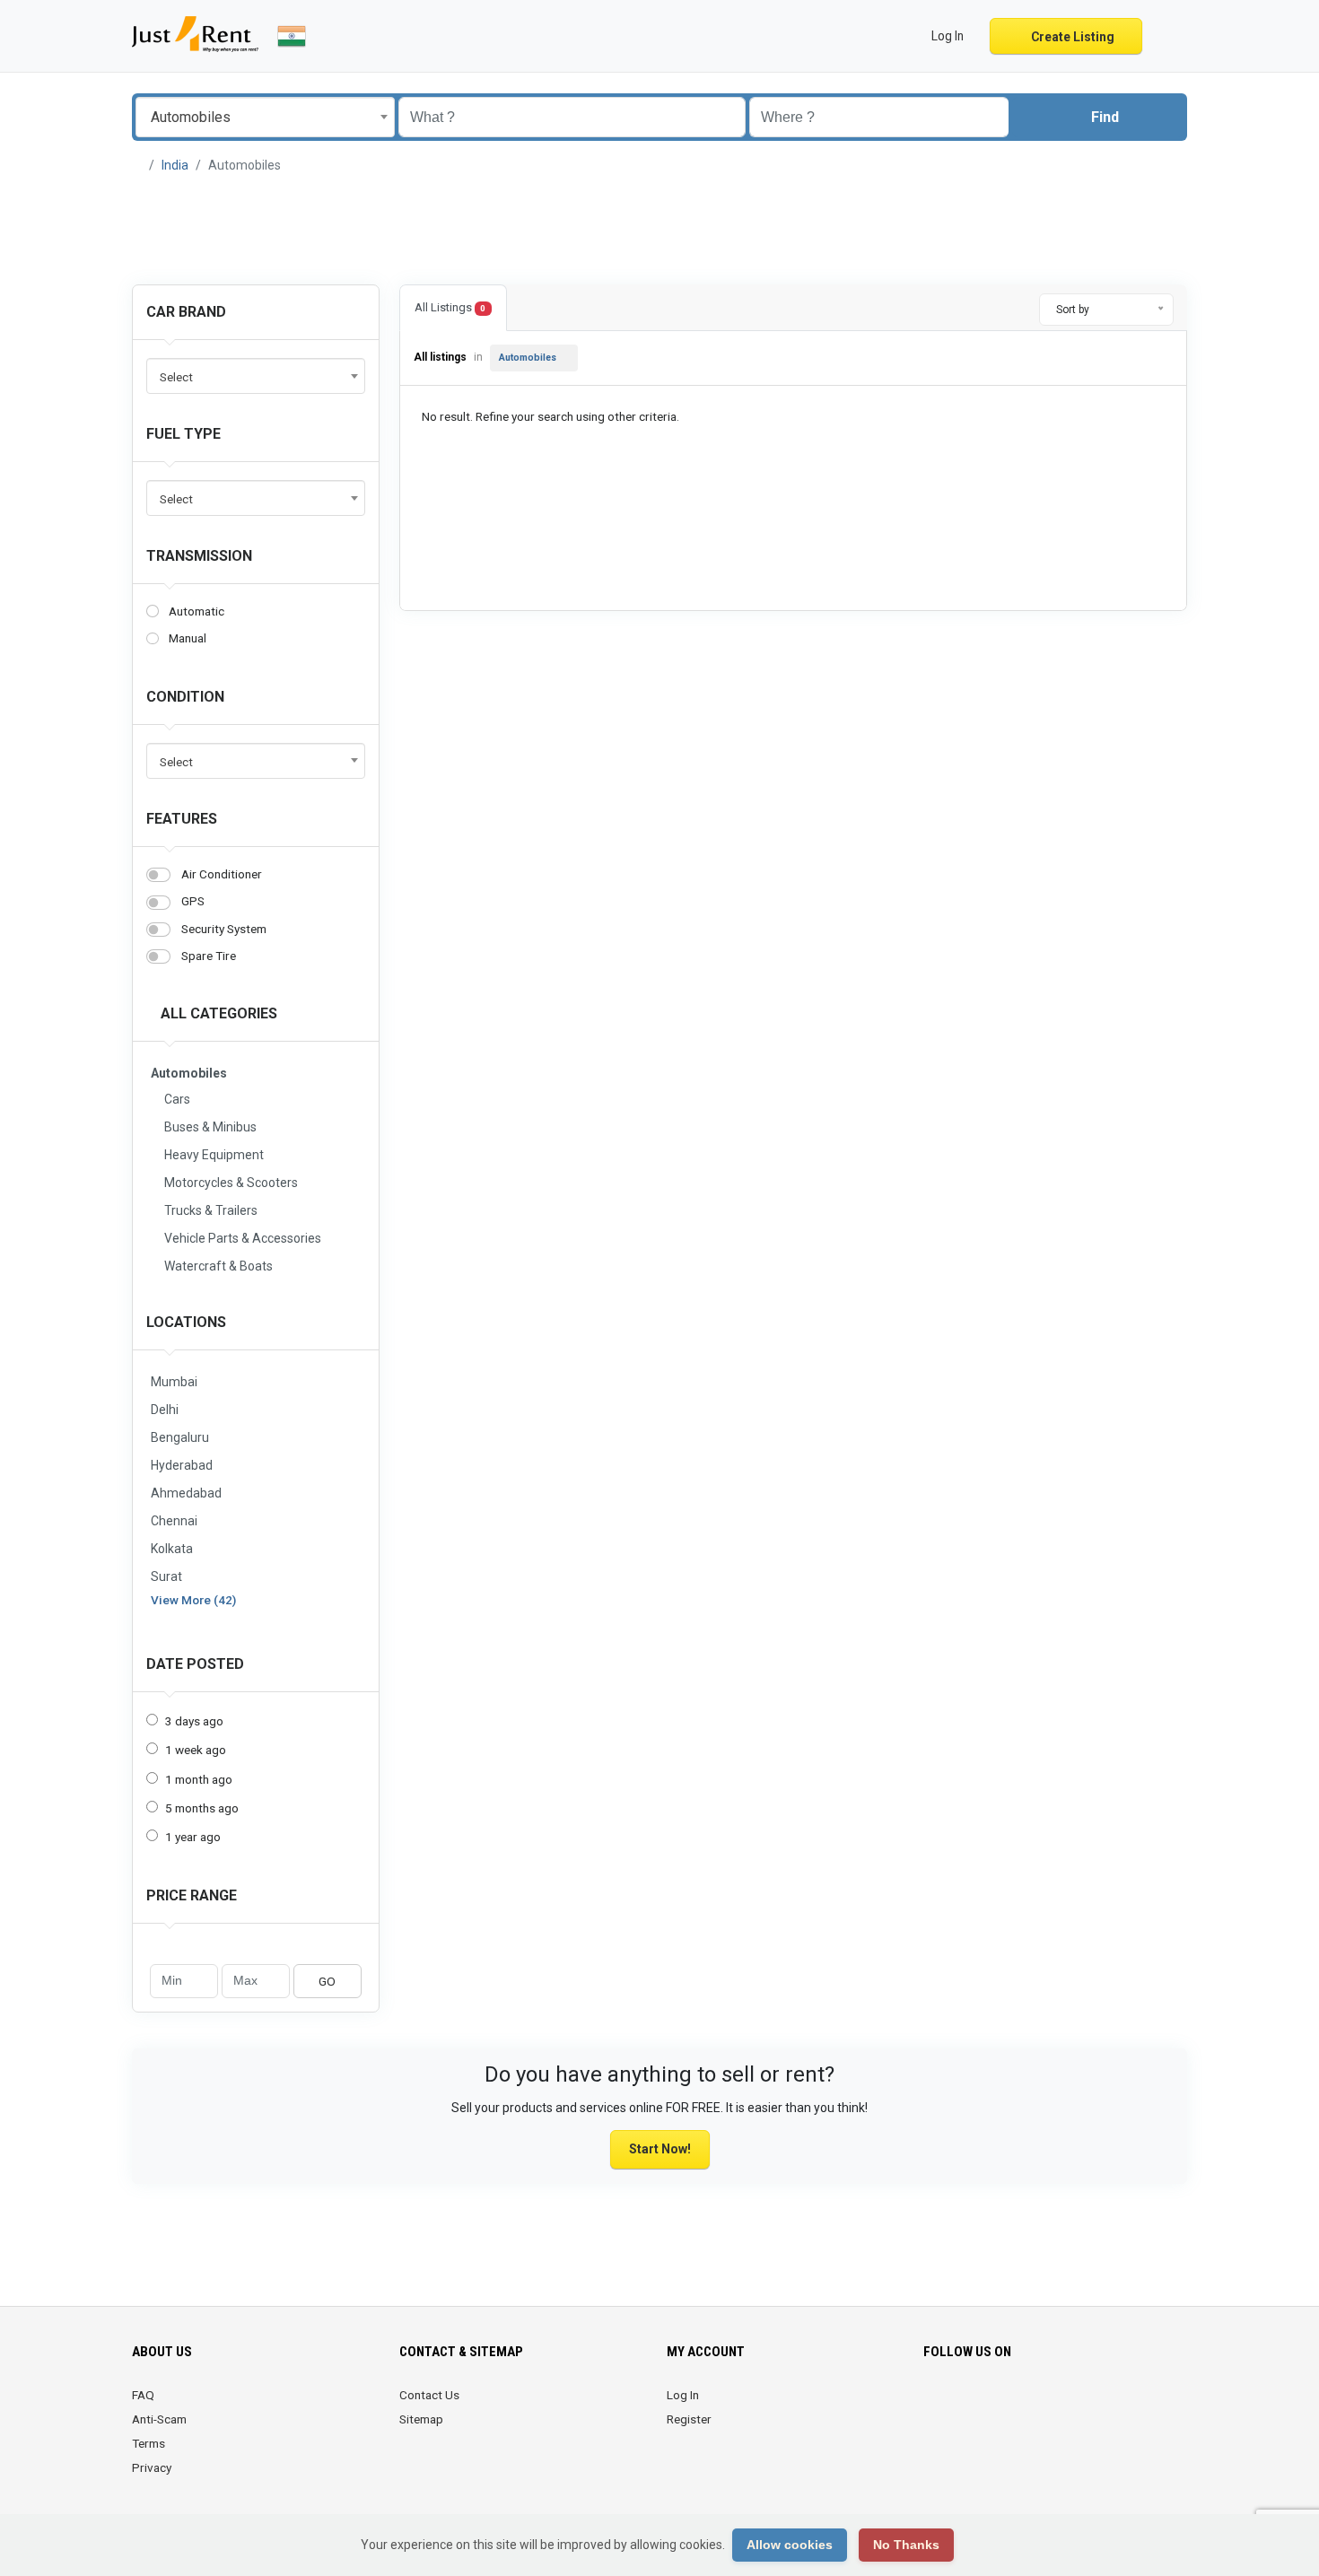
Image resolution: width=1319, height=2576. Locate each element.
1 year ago (193, 1837)
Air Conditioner (222, 874)
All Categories (217, 1013)
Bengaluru (180, 1437)
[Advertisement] (659, 230)
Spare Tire (209, 956)
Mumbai (174, 1382)
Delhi (165, 1410)
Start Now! (660, 2149)
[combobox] (265, 117)
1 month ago (199, 1779)
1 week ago (196, 1750)
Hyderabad (182, 1465)
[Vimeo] (1035, 2406)
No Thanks (906, 2545)
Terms (148, 2443)
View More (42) (193, 1600)
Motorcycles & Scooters (231, 1183)
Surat (166, 1576)
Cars (177, 1099)
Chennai (174, 1521)
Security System (224, 929)
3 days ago (194, 1721)
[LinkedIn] (985, 2406)
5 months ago (202, 1808)
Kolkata (172, 1549)
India (175, 165)
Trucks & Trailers (211, 1210)
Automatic (197, 611)
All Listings (450, 307)
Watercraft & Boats (218, 1266)
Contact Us (429, 2395)
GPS (193, 901)
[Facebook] (935, 2406)
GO (327, 1981)
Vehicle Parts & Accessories (243, 1238)
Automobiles (528, 358)
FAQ (143, 2395)
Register (689, 2419)
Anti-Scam (159, 2419)
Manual (188, 638)
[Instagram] (960, 2406)
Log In (683, 2395)
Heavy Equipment (214, 1155)
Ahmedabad (186, 1493)
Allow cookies (790, 2545)
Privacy (152, 2467)
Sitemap (421, 2419)
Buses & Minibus (210, 1127)
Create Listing (1071, 37)
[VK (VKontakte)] (1060, 2406)
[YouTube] (1010, 2406)
